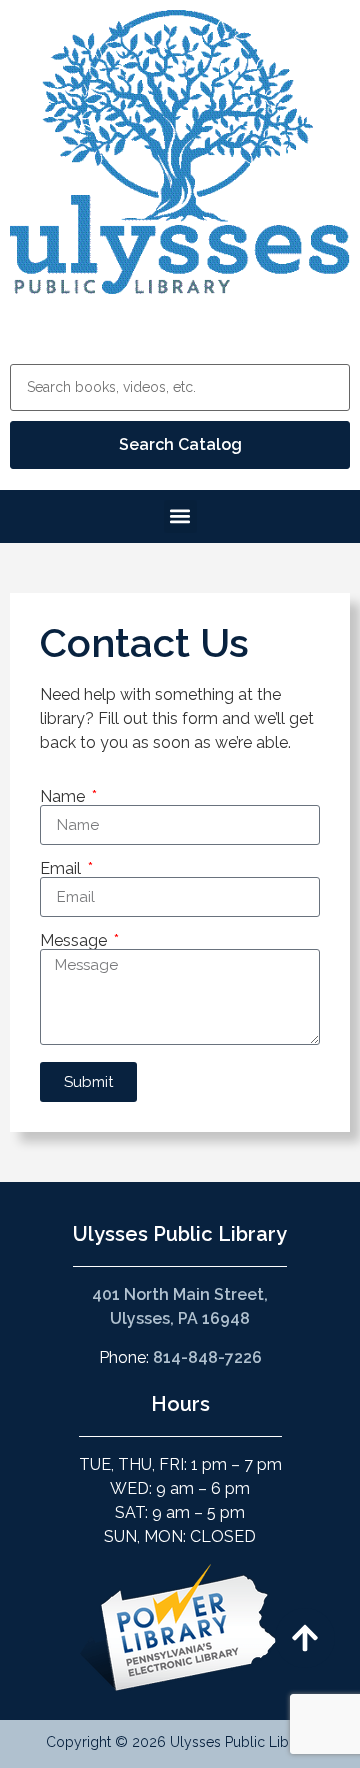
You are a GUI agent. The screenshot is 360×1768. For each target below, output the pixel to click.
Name (64, 797)
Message (75, 941)
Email (62, 869)
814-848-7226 (207, 1357)
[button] (180, 516)
